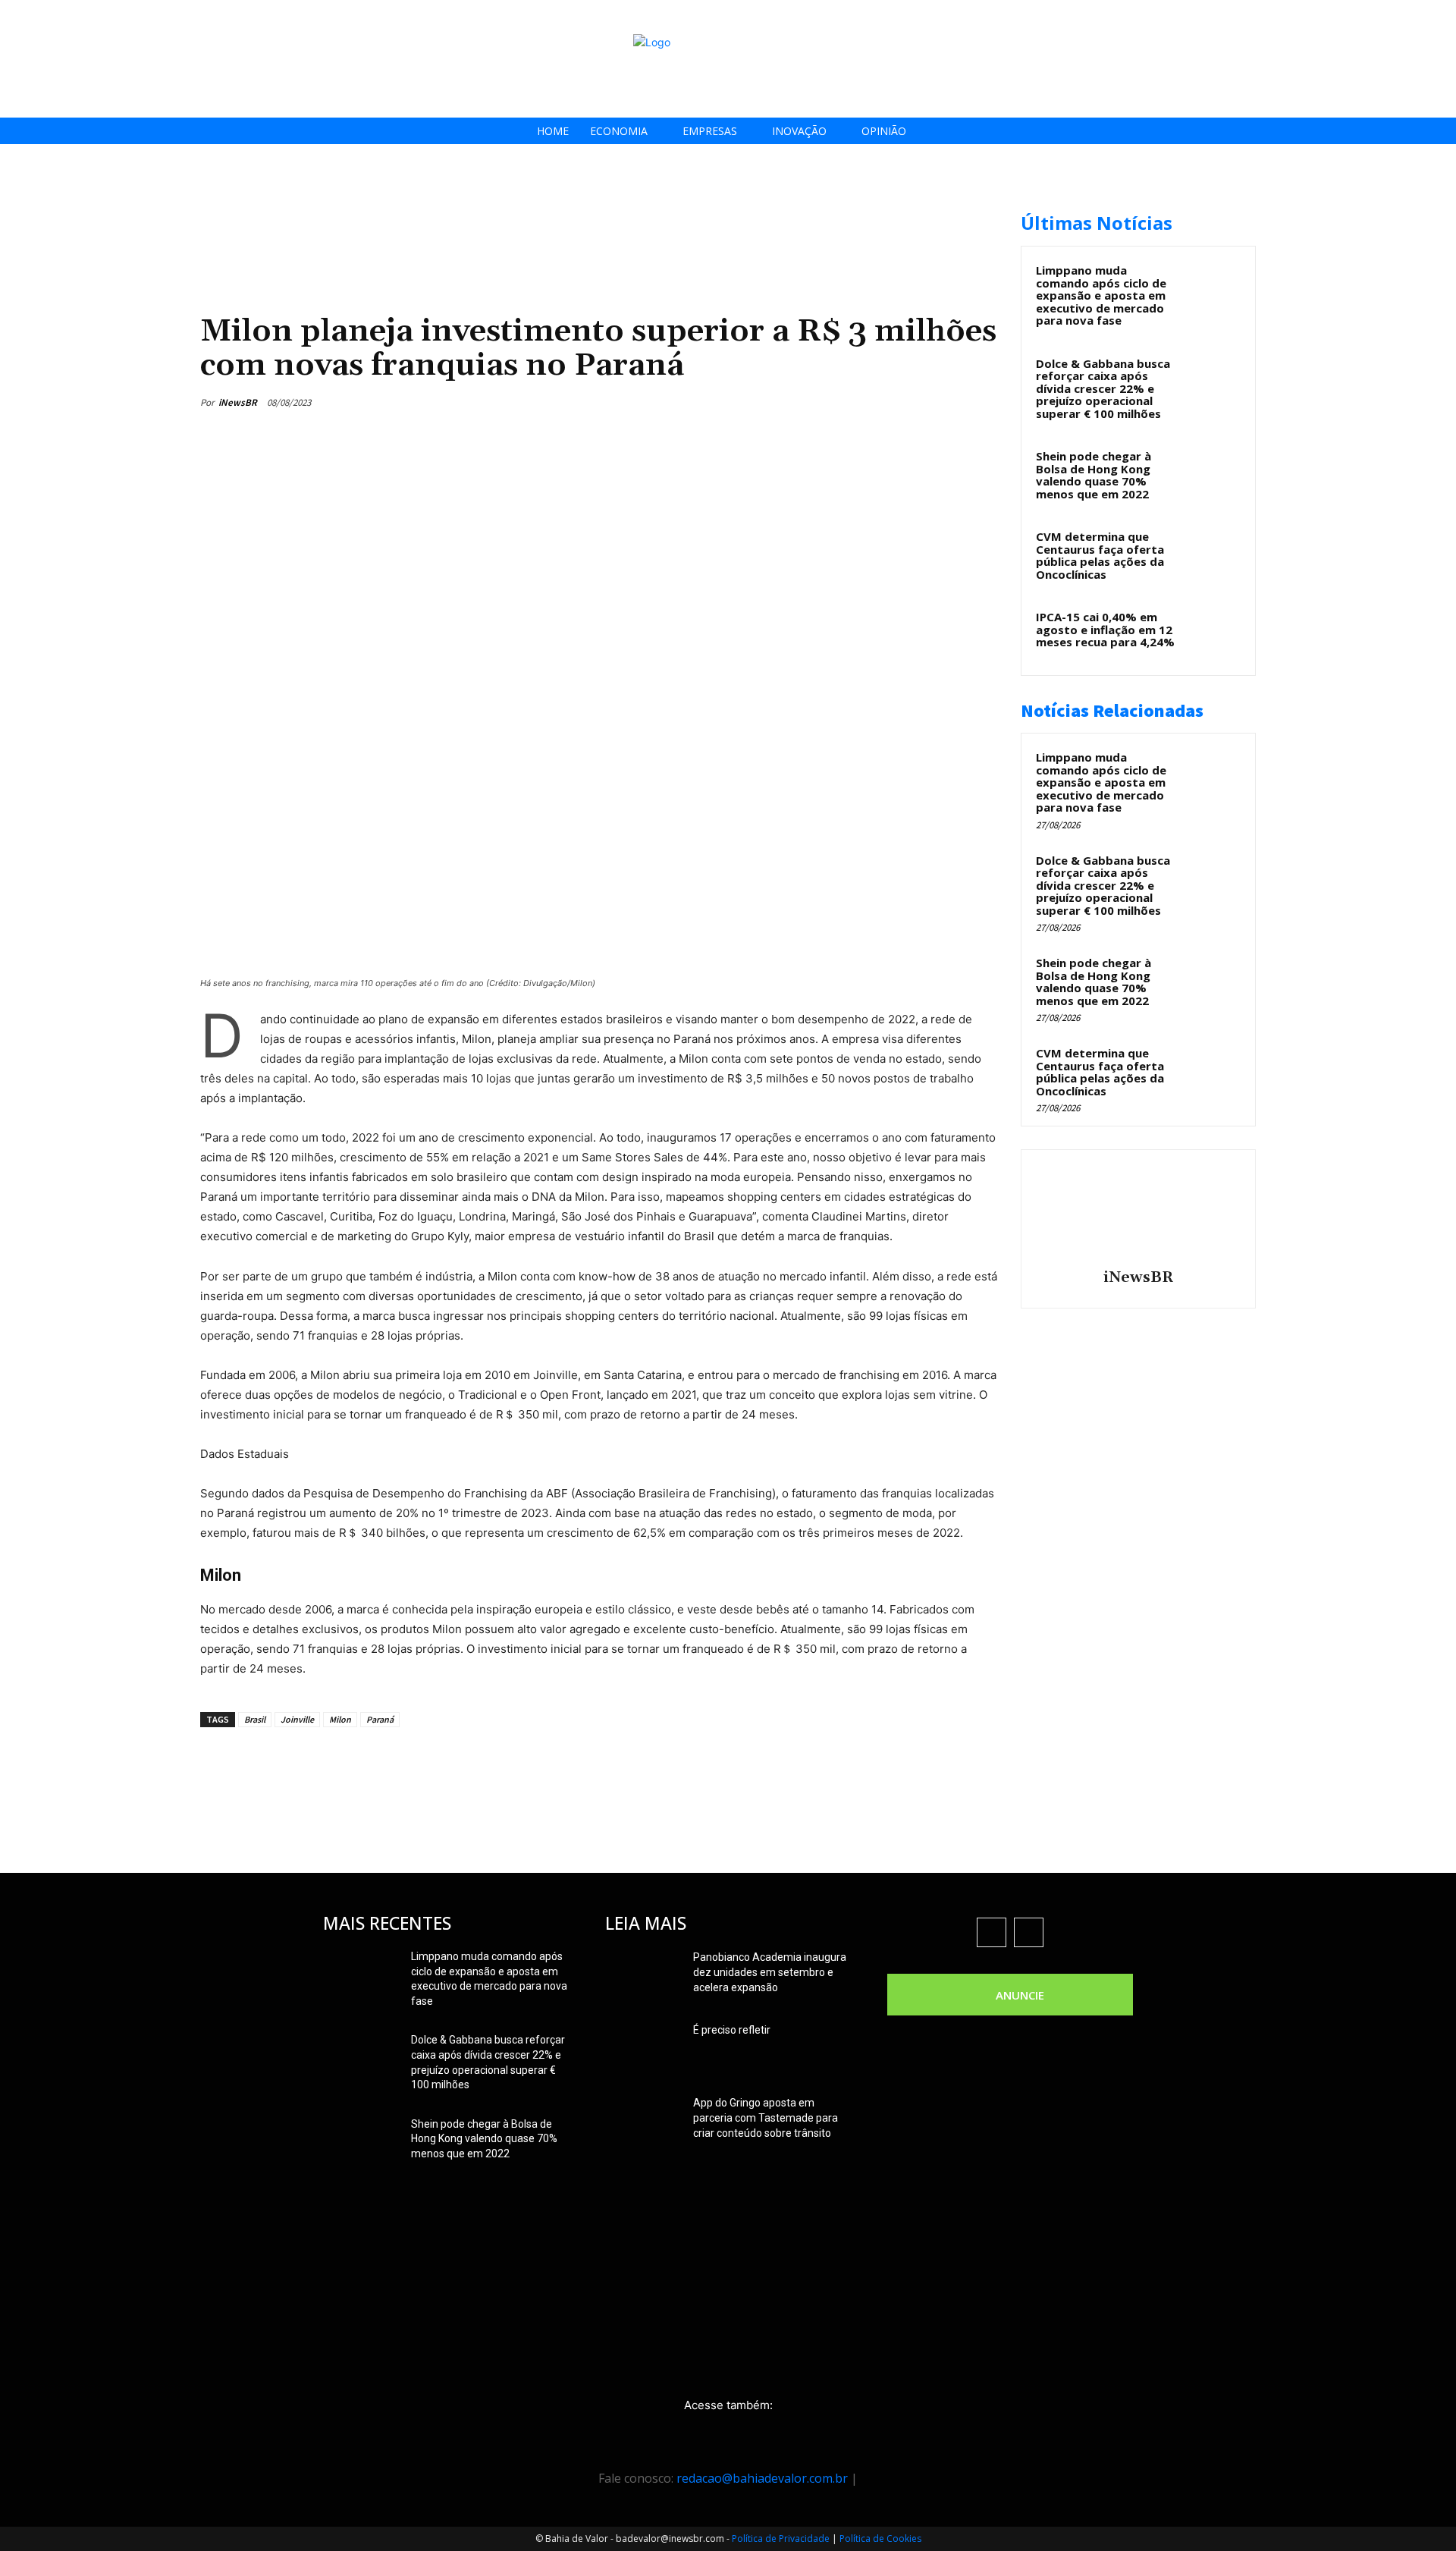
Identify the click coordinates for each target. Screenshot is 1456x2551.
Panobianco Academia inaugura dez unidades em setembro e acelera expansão (770, 1972)
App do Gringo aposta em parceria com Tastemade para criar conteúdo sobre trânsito (766, 2118)
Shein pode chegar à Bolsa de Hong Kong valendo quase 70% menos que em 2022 (1094, 475)
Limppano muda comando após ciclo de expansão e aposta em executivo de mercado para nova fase (1101, 295)
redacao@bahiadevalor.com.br (762, 2478)
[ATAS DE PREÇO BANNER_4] (476, 205)
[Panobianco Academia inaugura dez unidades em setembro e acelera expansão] (643, 1976)
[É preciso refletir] (643, 2049)
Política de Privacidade (781, 2538)
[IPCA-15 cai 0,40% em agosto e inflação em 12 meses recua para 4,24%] (1214, 634)
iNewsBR (238, 402)
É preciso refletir (732, 2030)
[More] (982, 402)
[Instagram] (1361, 17)
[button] (1440, 16)
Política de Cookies (880, 2538)
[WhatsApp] (946, 402)
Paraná (380, 1719)
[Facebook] (1327, 17)
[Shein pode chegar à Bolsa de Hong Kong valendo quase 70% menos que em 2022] (1214, 473)
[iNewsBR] (1138, 1211)
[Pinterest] (912, 402)
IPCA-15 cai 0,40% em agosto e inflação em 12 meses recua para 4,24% (1105, 629)
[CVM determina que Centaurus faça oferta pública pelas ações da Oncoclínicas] (1214, 554)
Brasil (255, 1719)
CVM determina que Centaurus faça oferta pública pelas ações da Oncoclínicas (1100, 555)
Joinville (297, 1719)
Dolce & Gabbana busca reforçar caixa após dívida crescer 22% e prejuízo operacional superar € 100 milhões (1103, 388)
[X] (1395, 17)
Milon (340, 1719)
